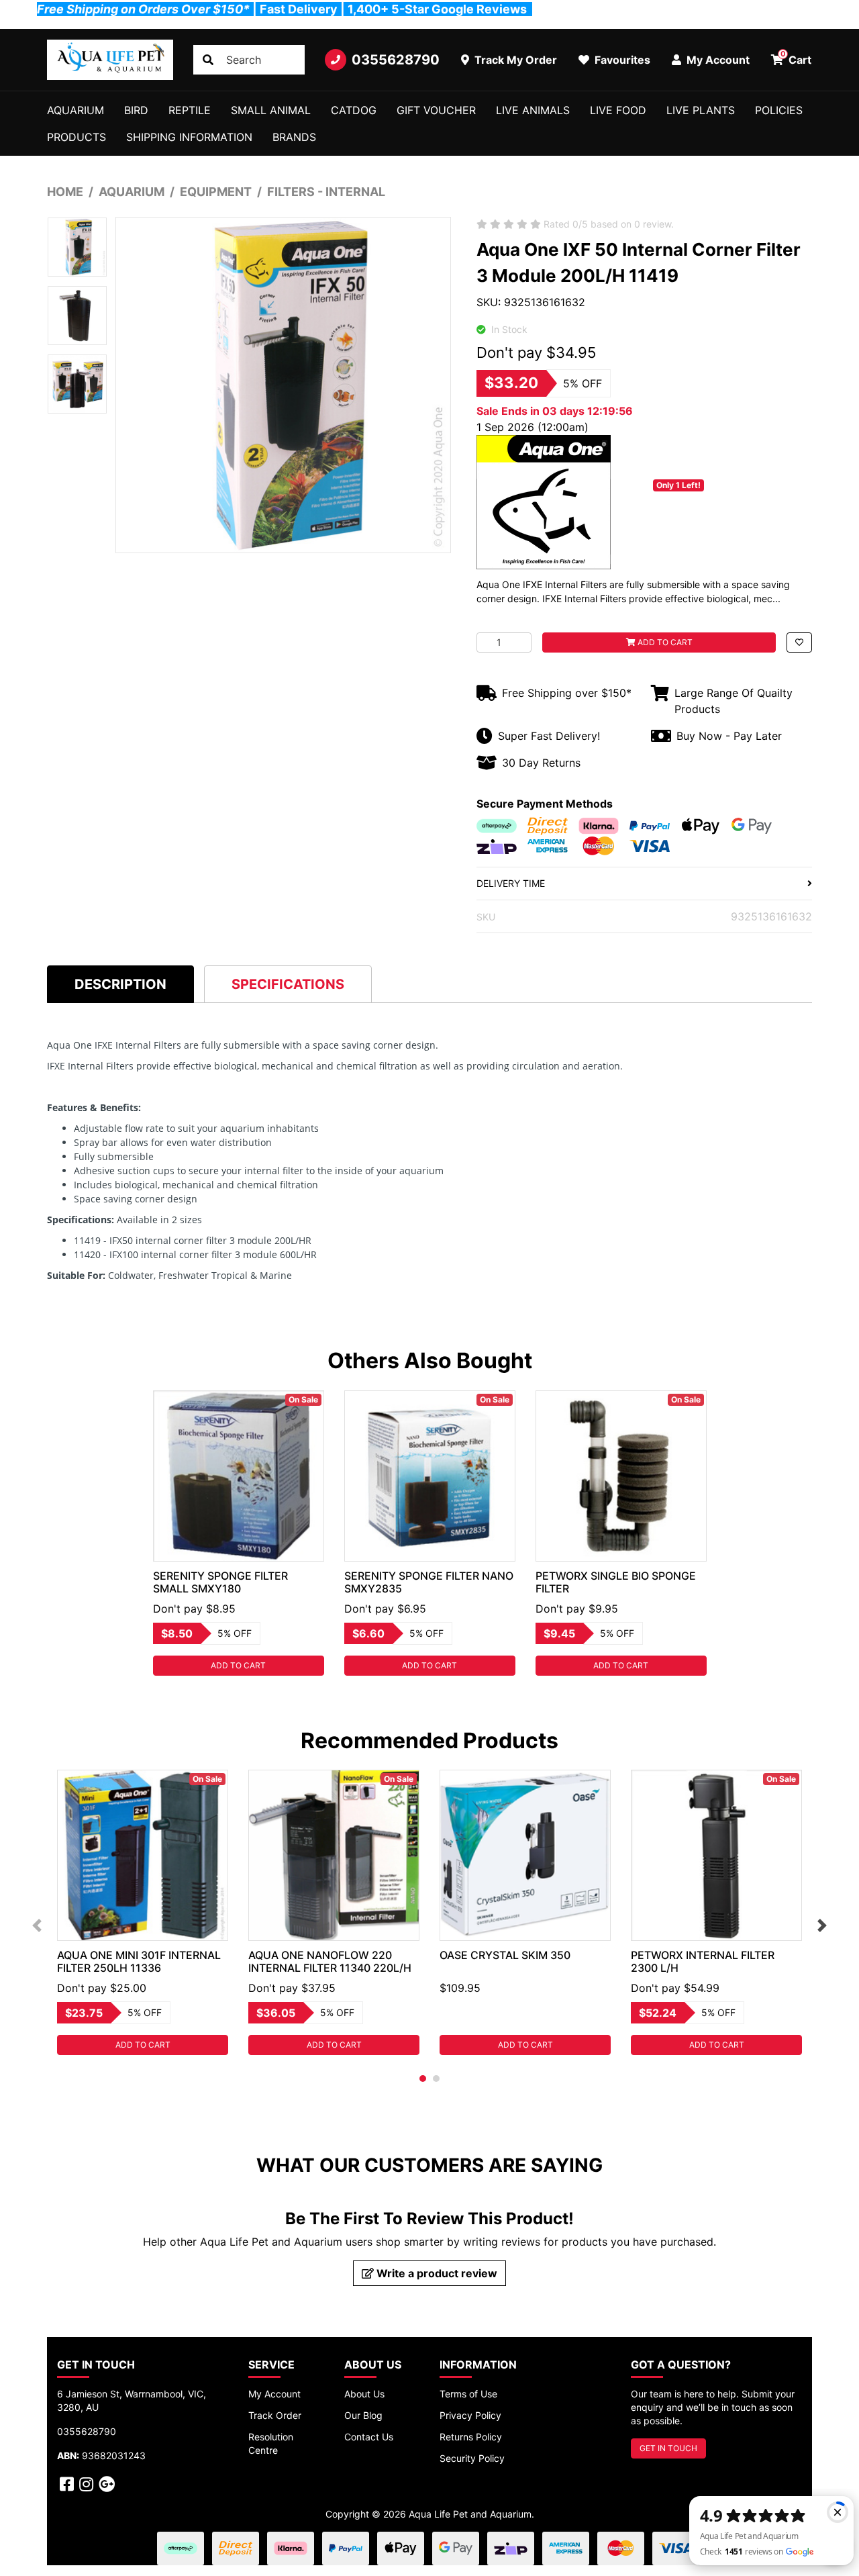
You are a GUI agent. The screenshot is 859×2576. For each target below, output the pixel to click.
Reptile (190, 110)
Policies (779, 110)
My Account (274, 2394)
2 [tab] (436, 2079)
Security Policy (472, 2458)
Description (120, 984)
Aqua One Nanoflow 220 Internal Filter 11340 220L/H (330, 1961)
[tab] (120, 984)
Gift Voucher (436, 110)
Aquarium (75, 110)
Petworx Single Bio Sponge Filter (616, 1582)
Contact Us (369, 2437)
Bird (136, 110)
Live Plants (701, 110)
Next (822, 1925)
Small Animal (271, 110)
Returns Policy (471, 2437)
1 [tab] (423, 2079)
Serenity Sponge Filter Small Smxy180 (220, 1582)
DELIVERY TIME (511, 883)
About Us (364, 2394)
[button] (799, 642)
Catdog (354, 110)
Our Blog (363, 2415)
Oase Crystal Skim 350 (505, 1955)
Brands (294, 137)
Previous (37, 1925)
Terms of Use (468, 2394)
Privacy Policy (470, 2415)
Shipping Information (189, 137)
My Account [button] (717, 60)
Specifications (288, 984)
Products (77, 137)
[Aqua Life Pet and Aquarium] (110, 60)
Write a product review (436, 2273)
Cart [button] (796, 58)
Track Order (275, 2415)
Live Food (618, 110)
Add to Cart (664, 642)
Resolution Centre (271, 2443)
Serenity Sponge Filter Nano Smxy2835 (429, 1582)
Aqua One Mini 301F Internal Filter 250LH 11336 (139, 1961)
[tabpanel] (239, 1533)
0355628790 (396, 60)
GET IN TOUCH (668, 2448)
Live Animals (533, 110)
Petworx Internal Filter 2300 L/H (703, 1961)
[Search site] (208, 60)
